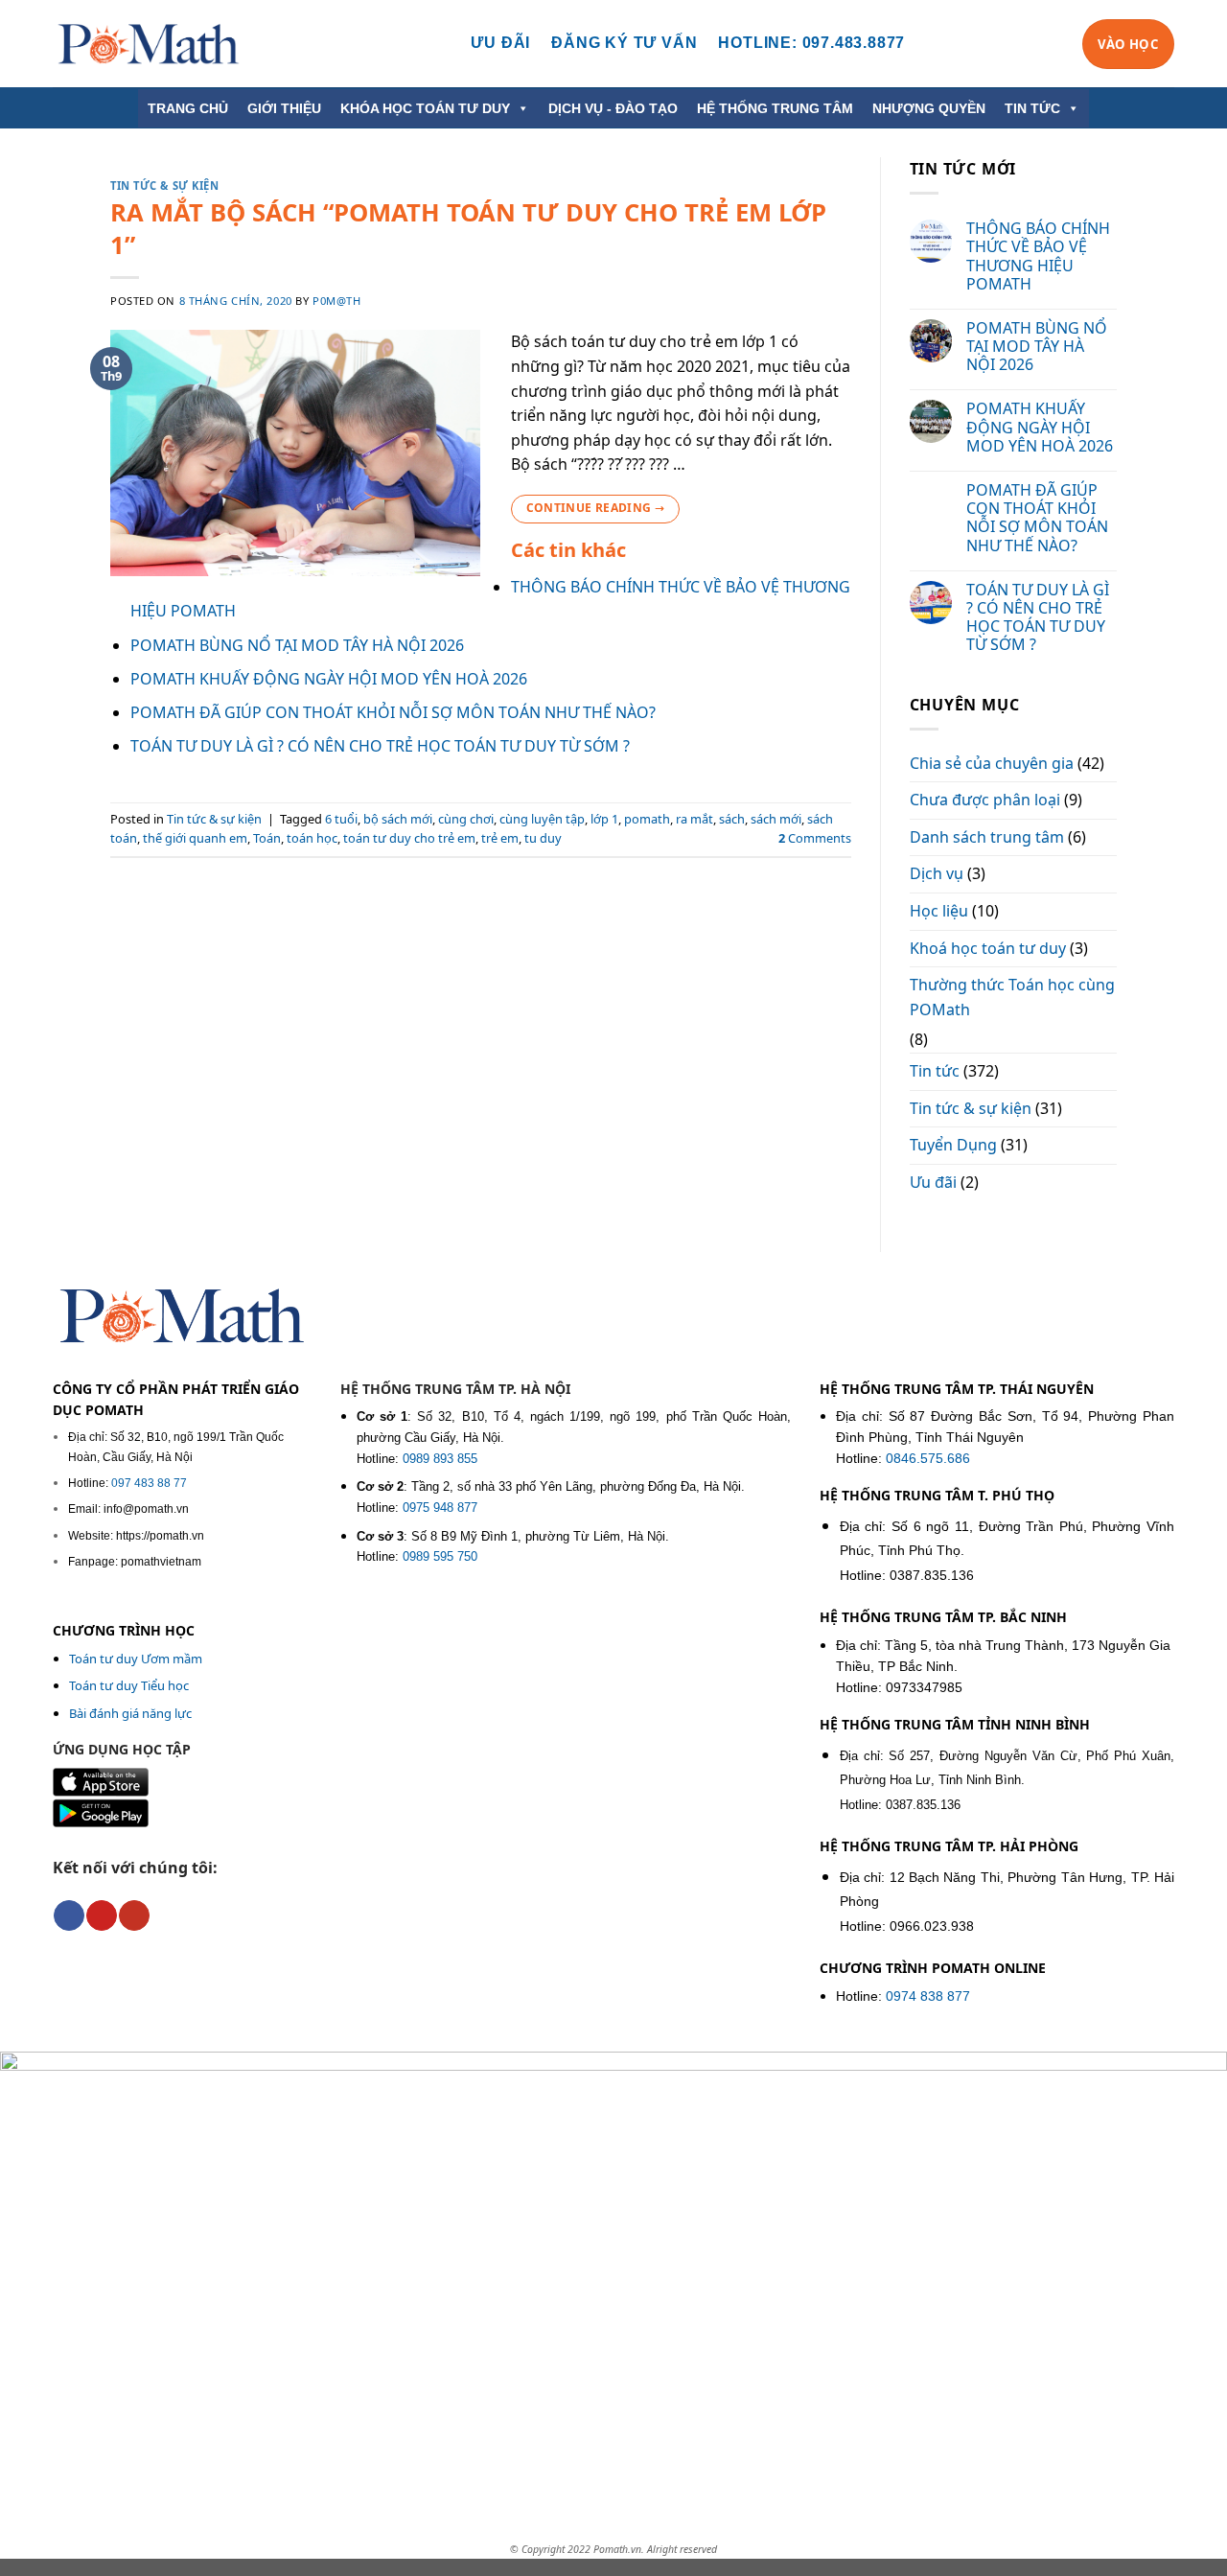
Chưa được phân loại (985, 800)
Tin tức (935, 1071)
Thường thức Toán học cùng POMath (1012, 997)
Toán (267, 838)
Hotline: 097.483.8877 (811, 43)
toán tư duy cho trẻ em (409, 838)
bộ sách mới (398, 819)
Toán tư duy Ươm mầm (136, 1659)
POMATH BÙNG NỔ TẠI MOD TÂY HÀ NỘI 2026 (297, 645)
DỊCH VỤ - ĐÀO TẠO (613, 108)
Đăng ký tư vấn (624, 43)
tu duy (543, 838)
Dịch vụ (937, 873)
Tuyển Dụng (953, 1145)
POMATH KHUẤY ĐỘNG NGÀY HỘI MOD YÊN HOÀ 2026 (329, 679)
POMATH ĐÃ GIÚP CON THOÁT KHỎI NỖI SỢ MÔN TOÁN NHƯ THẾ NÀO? (395, 712)
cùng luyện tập (542, 819)
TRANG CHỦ (188, 108)
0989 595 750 (440, 1556)
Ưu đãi (933, 1182)
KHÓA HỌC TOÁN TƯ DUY (425, 108)
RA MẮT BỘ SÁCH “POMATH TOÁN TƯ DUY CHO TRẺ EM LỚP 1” (468, 228)
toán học (312, 838)
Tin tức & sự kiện (165, 186)
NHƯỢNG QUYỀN (929, 108)
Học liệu (939, 911)
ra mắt (695, 819)
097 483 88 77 (149, 1483)
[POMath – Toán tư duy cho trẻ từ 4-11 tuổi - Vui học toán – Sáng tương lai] (149, 44)
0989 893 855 (440, 1459)
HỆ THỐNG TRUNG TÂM (775, 108)
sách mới (776, 819)
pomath (647, 819)
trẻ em (500, 838)
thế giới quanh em (195, 838)
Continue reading (596, 508)
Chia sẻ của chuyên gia (992, 763)
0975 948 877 (440, 1508)
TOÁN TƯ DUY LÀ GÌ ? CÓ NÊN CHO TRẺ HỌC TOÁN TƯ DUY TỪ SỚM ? (380, 746)
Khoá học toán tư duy (988, 948)
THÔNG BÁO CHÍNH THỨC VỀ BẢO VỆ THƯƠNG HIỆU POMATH (1038, 256)
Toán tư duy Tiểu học (129, 1685)
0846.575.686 (928, 1459)
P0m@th (336, 301)
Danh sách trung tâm (987, 837)
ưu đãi (500, 43)
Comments (815, 838)
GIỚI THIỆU (284, 108)
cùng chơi (466, 819)
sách (732, 819)
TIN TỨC (1032, 108)
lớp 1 (604, 819)
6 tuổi (341, 819)
